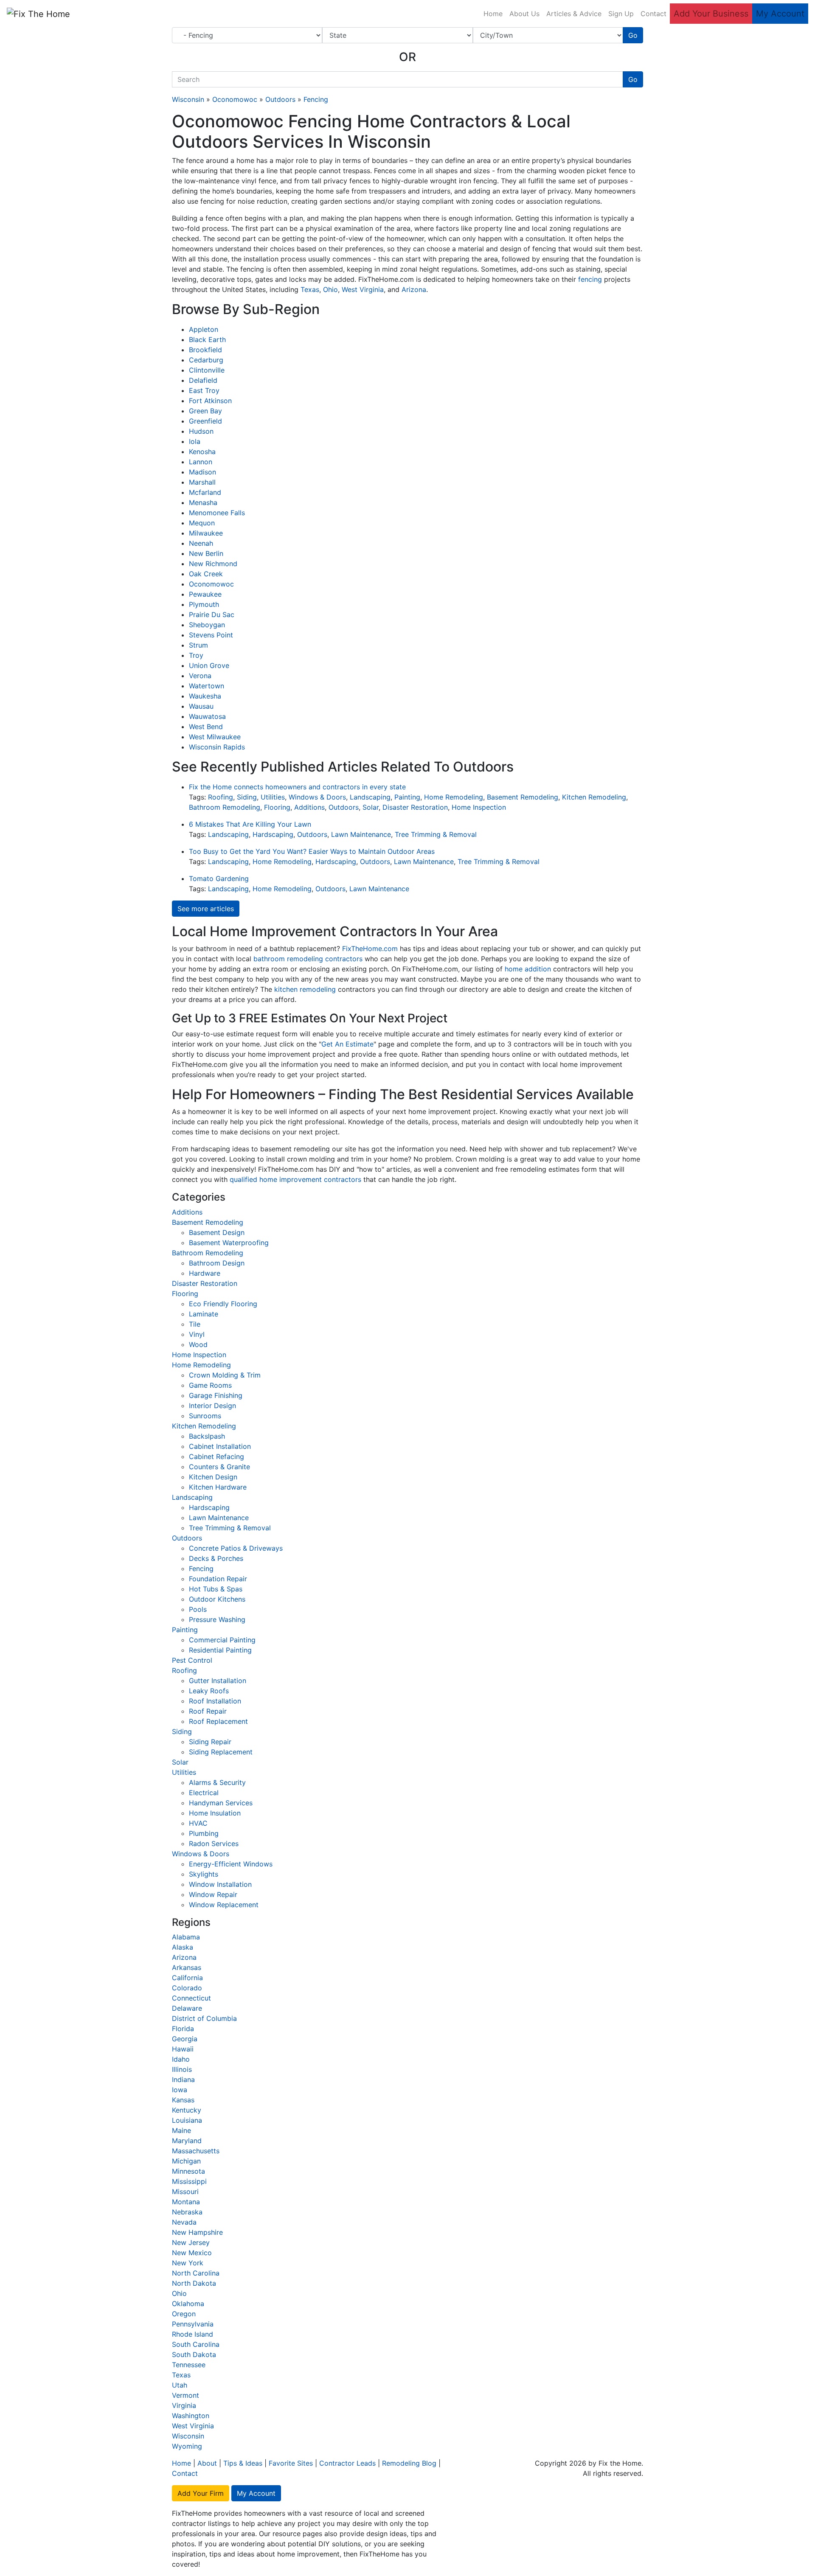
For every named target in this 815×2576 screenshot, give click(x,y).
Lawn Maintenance (361, 834)
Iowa (180, 2090)
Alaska (183, 1947)
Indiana (183, 2079)
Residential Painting (220, 1650)
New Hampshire (197, 2232)
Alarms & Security (217, 1782)
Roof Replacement (218, 1721)
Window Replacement (224, 1905)
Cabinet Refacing (216, 1456)
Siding (247, 797)
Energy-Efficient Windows (231, 1864)
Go (633, 35)
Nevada (184, 2222)
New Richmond (213, 564)
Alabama (186, 1937)
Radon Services (214, 1844)
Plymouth (204, 604)
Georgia (185, 2039)
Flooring (277, 807)
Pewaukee (205, 594)
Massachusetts (196, 2151)
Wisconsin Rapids (217, 747)
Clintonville (207, 370)
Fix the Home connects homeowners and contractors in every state (297, 787)
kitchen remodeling (305, 989)
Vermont (185, 2395)
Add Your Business (711, 14)
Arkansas (187, 1967)
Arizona (414, 289)
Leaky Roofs (209, 1691)
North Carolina (196, 2273)
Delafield (203, 380)
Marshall (202, 482)
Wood (198, 1344)
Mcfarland (205, 492)
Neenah (201, 543)
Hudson (201, 431)
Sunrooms (205, 1416)
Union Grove (209, 665)
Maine (181, 2130)
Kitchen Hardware (218, 1487)
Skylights (204, 1874)
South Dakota (194, 2354)
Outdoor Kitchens (217, 1599)
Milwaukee (206, 533)
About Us (524, 14)
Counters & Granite (219, 1467)
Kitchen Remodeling (594, 797)
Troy (196, 655)
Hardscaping (273, 834)
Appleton (204, 329)
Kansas (183, 2100)
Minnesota (188, 2171)
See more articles (206, 909)
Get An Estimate (347, 1044)
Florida (183, 2029)
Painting (407, 797)
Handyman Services (221, 1803)
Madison (202, 472)
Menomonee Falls (217, 513)
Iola (195, 441)
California (187, 1978)
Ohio (330, 289)
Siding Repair (210, 1742)
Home (493, 14)
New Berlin (206, 553)
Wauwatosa (207, 716)
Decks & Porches (216, 1558)
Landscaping (370, 797)
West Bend (206, 727)
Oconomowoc (235, 99)
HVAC (198, 1823)
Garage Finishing (216, 1395)
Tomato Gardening (219, 878)
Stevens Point (211, 635)
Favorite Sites (291, 2463)
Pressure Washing (217, 1619)
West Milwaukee (215, 737)
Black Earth (207, 340)
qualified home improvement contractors (295, 1179)
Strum (198, 645)
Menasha (203, 502)
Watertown (207, 686)
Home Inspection (479, 807)
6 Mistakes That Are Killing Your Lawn (250, 824)
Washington (191, 2416)
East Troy (204, 390)
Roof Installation (215, 1701)
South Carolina (196, 2344)
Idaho (181, 2059)
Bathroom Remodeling (225, 807)
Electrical (204, 1793)
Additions (309, 807)
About (207, 2463)
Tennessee (189, 2365)
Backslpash (207, 1436)
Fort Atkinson (210, 401)
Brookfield (205, 350)
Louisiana (187, 2120)
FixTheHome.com (370, 948)
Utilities (273, 797)
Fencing (316, 99)
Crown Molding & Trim (225, 1375)
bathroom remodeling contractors (308, 959)
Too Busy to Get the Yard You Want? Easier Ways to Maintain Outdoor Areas (312, 851)
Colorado (187, 1988)
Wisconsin (188, 99)
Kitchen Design (213, 1477)
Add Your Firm (201, 2493)
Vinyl (197, 1334)
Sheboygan (207, 625)
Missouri (185, 2192)
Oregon (184, 2314)
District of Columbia (204, 2018)
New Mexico (192, 2253)
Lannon (201, 462)
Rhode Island (193, 2334)
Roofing (221, 797)
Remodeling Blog (409, 2463)
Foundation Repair (218, 1579)
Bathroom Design (217, 1263)
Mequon (202, 523)
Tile (195, 1324)
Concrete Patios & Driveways (236, 1548)
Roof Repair (208, 1711)
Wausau (201, 706)
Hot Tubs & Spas (216, 1589)
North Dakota (194, 2283)
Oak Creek (206, 574)
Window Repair (213, 1894)
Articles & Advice (574, 14)
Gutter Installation (218, 1681)
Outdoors (280, 99)
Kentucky (187, 2110)
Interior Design (212, 1406)
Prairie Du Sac (212, 615)
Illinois (182, 2069)
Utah (180, 2385)
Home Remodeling (454, 797)
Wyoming (187, 2446)
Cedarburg (206, 360)
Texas (310, 289)
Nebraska (187, 2212)
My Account (780, 14)
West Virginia (363, 289)
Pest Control (192, 1660)
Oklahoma (188, 2304)
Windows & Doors (317, 797)
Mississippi (189, 2181)
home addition (528, 969)
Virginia (184, 2405)
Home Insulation (215, 1813)
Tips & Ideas (243, 2463)
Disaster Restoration (415, 807)
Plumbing (204, 1833)
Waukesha (205, 696)
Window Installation (220, 1884)
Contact (653, 14)
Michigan (186, 2161)
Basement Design (217, 1232)
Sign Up (621, 14)
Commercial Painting (222, 1640)
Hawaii (183, 2049)
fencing (590, 279)
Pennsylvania (193, 2324)
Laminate (204, 1314)
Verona (200, 676)
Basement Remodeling (523, 797)
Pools (198, 1609)
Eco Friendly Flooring (223, 1304)
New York (188, 2263)
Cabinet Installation (220, 1446)
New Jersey (191, 2242)
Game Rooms (210, 1385)
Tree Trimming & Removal (436, 834)
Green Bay (205, 411)
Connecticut (191, 1998)
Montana (186, 2202)
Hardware (205, 1273)
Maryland (187, 2141)
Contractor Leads (347, 2463)
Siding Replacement (221, 1752)
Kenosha (202, 452)
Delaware (187, 2008)
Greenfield (205, 421)
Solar (371, 807)
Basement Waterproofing (229, 1243)
